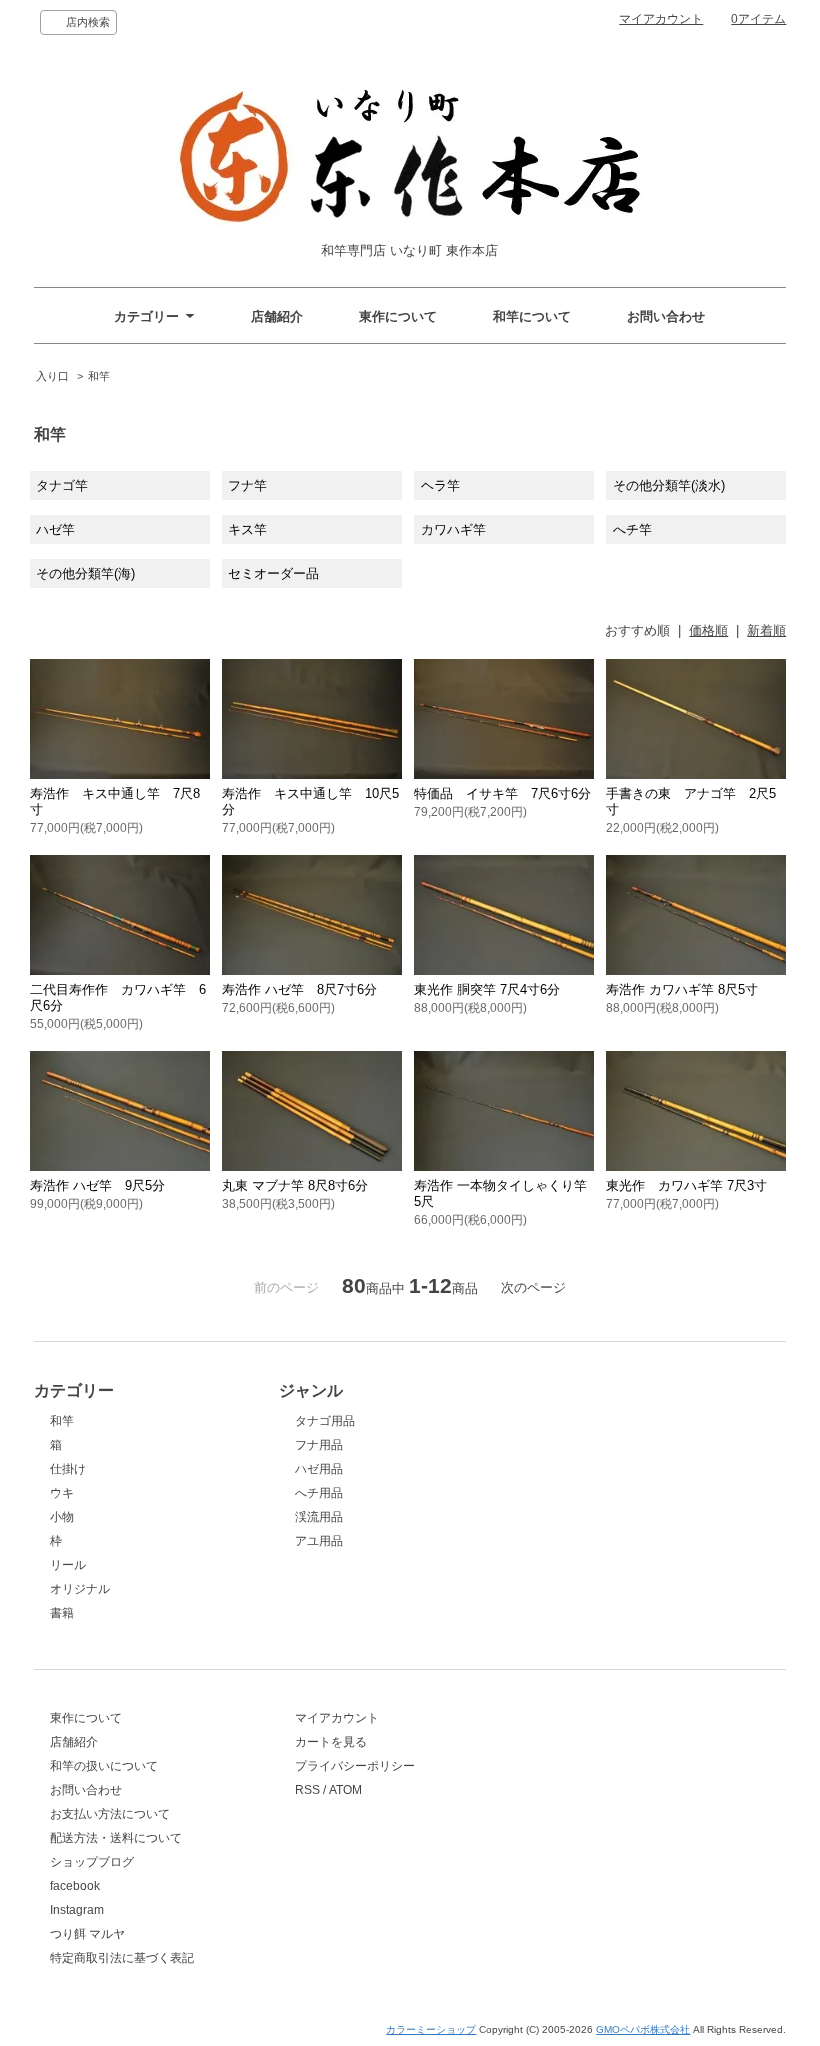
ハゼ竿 (55, 529)
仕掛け (68, 1469)
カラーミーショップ (431, 2029)
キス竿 (247, 529)
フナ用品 (319, 1445)
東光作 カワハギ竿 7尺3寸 (686, 1185)
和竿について (532, 316)
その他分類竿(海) (85, 573)
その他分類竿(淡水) (669, 485)
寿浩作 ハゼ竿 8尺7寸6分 (299, 989)
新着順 (766, 630)
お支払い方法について (110, 1814)
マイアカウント (661, 19)
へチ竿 (632, 529)
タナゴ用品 (325, 1421)
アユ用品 (319, 1541)
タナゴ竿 (62, 485)
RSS (307, 1790)
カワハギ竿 (453, 529)
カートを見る (331, 1742)
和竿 (99, 376)
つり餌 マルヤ (87, 1934)
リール (68, 1565)
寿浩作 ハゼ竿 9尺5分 (97, 1185)
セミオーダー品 (273, 573)
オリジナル (80, 1589)
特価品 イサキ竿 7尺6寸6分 (502, 793)
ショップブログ (92, 1862)
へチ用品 (319, 1493)
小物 (62, 1517)
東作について (398, 316)
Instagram (77, 1910)
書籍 (62, 1613)
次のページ (533, 1287)
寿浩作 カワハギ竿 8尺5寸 (682, 989)
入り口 (52, 376)
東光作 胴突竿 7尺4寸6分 (487, 989)
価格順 (708, 630)
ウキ (62, 1493)
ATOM (345, 1790)
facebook (75, 1886)
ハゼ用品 (319, 1469)
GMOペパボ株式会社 (643, 2029)
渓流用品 (319, 1517)
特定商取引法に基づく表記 (122, 1958)
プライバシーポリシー (355, 1766)
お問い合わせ (666, 316)
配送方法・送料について (116, 1838)
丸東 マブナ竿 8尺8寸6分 (295, 1185)
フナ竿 (247, 485)
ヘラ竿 (440, 485)
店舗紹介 (277, 316)
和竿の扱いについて (104, 1766)
